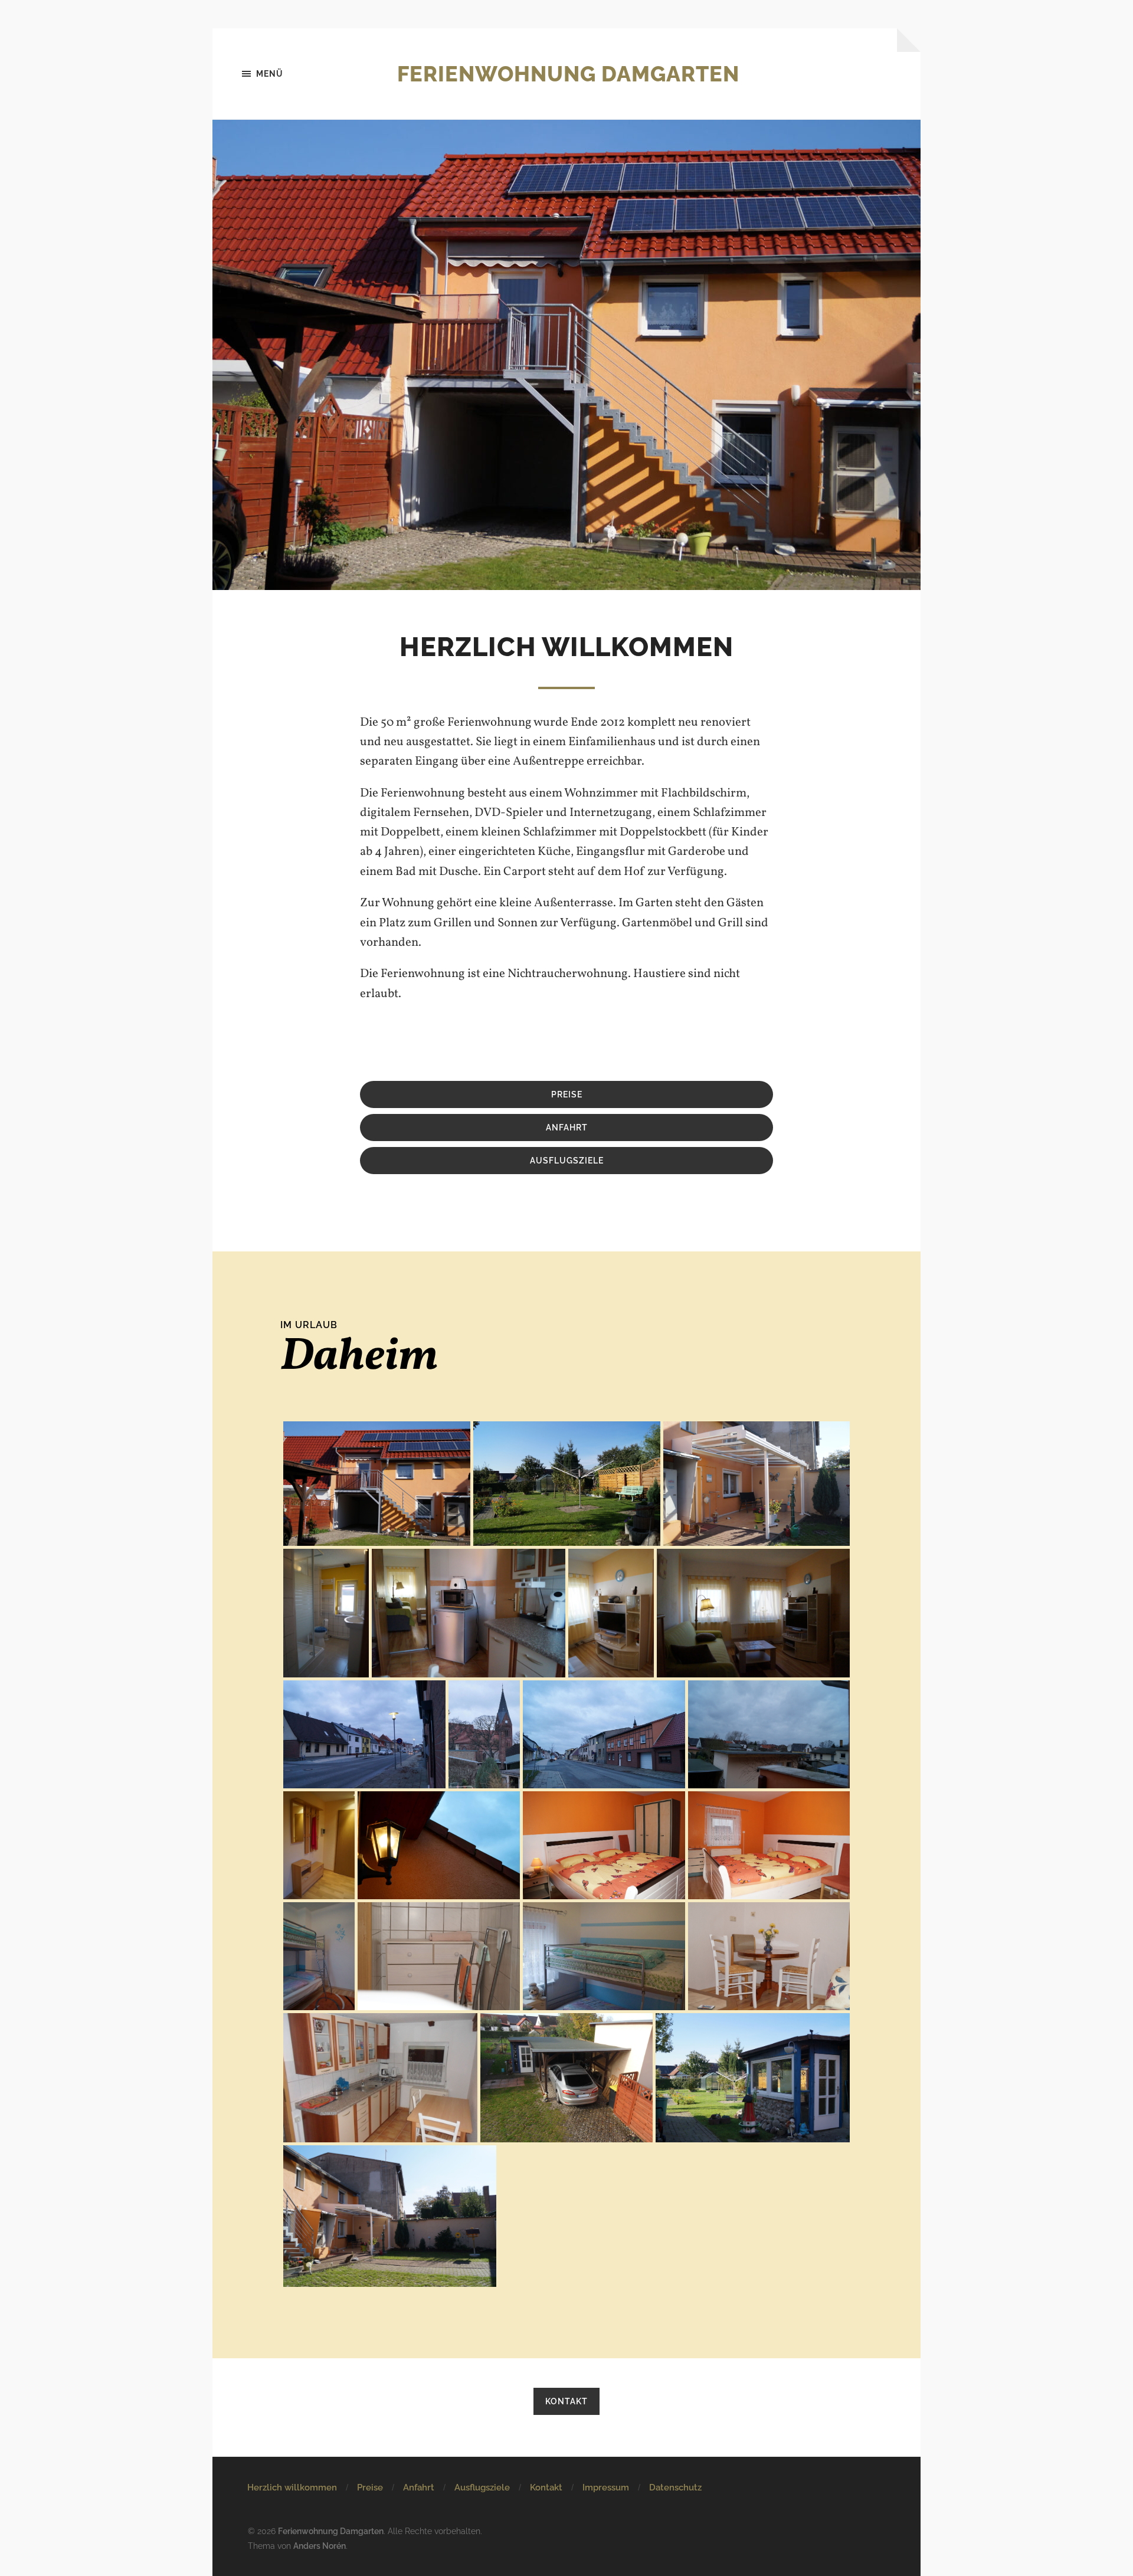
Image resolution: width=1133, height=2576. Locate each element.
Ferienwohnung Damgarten (568, 74)
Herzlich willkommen (292, 2487)
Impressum (606, 2487)
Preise (567, 1094)
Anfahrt (419, 2487)
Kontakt (566, 2401)
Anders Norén (320, 2546)
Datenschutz (675, 2487)
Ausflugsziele (482, 2487)
